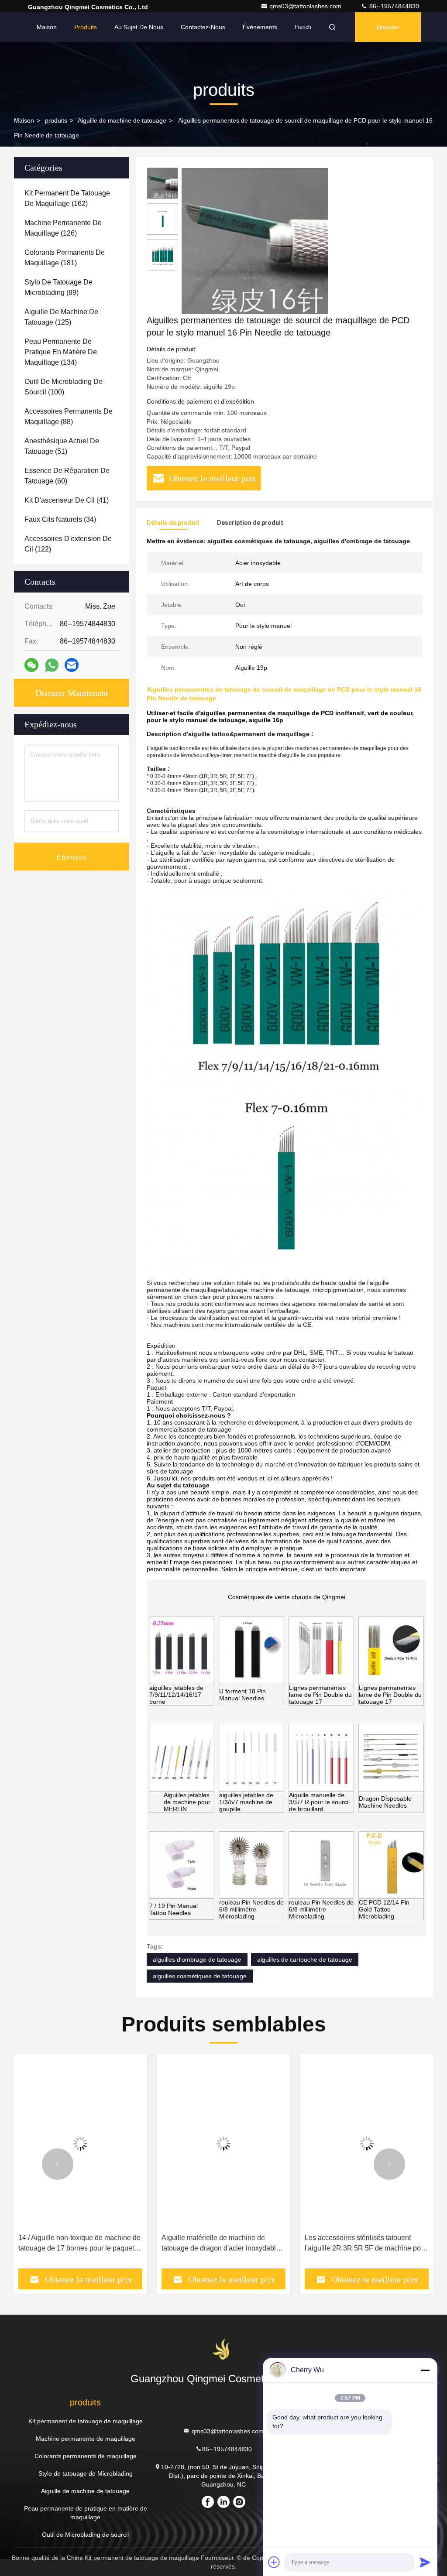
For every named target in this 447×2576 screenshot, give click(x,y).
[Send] (425, 2562)
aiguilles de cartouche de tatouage (305, 1959)
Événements (260, 27)
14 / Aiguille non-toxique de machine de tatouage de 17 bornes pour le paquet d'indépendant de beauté (79, 2244)
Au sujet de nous (139, 27)
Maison (47, 27)
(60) (67, 476)
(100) (64, 387)
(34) (60, 519)
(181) (65, 258)
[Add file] (274, 2562)
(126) (63, 228)
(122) (68, 544)
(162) (67, 198)
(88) (69, 416)
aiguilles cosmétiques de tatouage (200, 1976)
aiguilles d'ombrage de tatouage (197, 1959)
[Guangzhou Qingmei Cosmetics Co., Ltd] (223, 2349)
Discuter (388, 27)
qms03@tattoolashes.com (306, 6)
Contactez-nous (203, 27)
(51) (62, 446)
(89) (58, 287)
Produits (86, 27)
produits (56, 120)
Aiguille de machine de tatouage (122, 120)
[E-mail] (72, 665)
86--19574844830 (393, 6)
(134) (61, 352)
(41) (67, 500)
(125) (61, 317)
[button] (58, 2164)
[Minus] (425, 2370)
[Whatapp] (52, 665)
